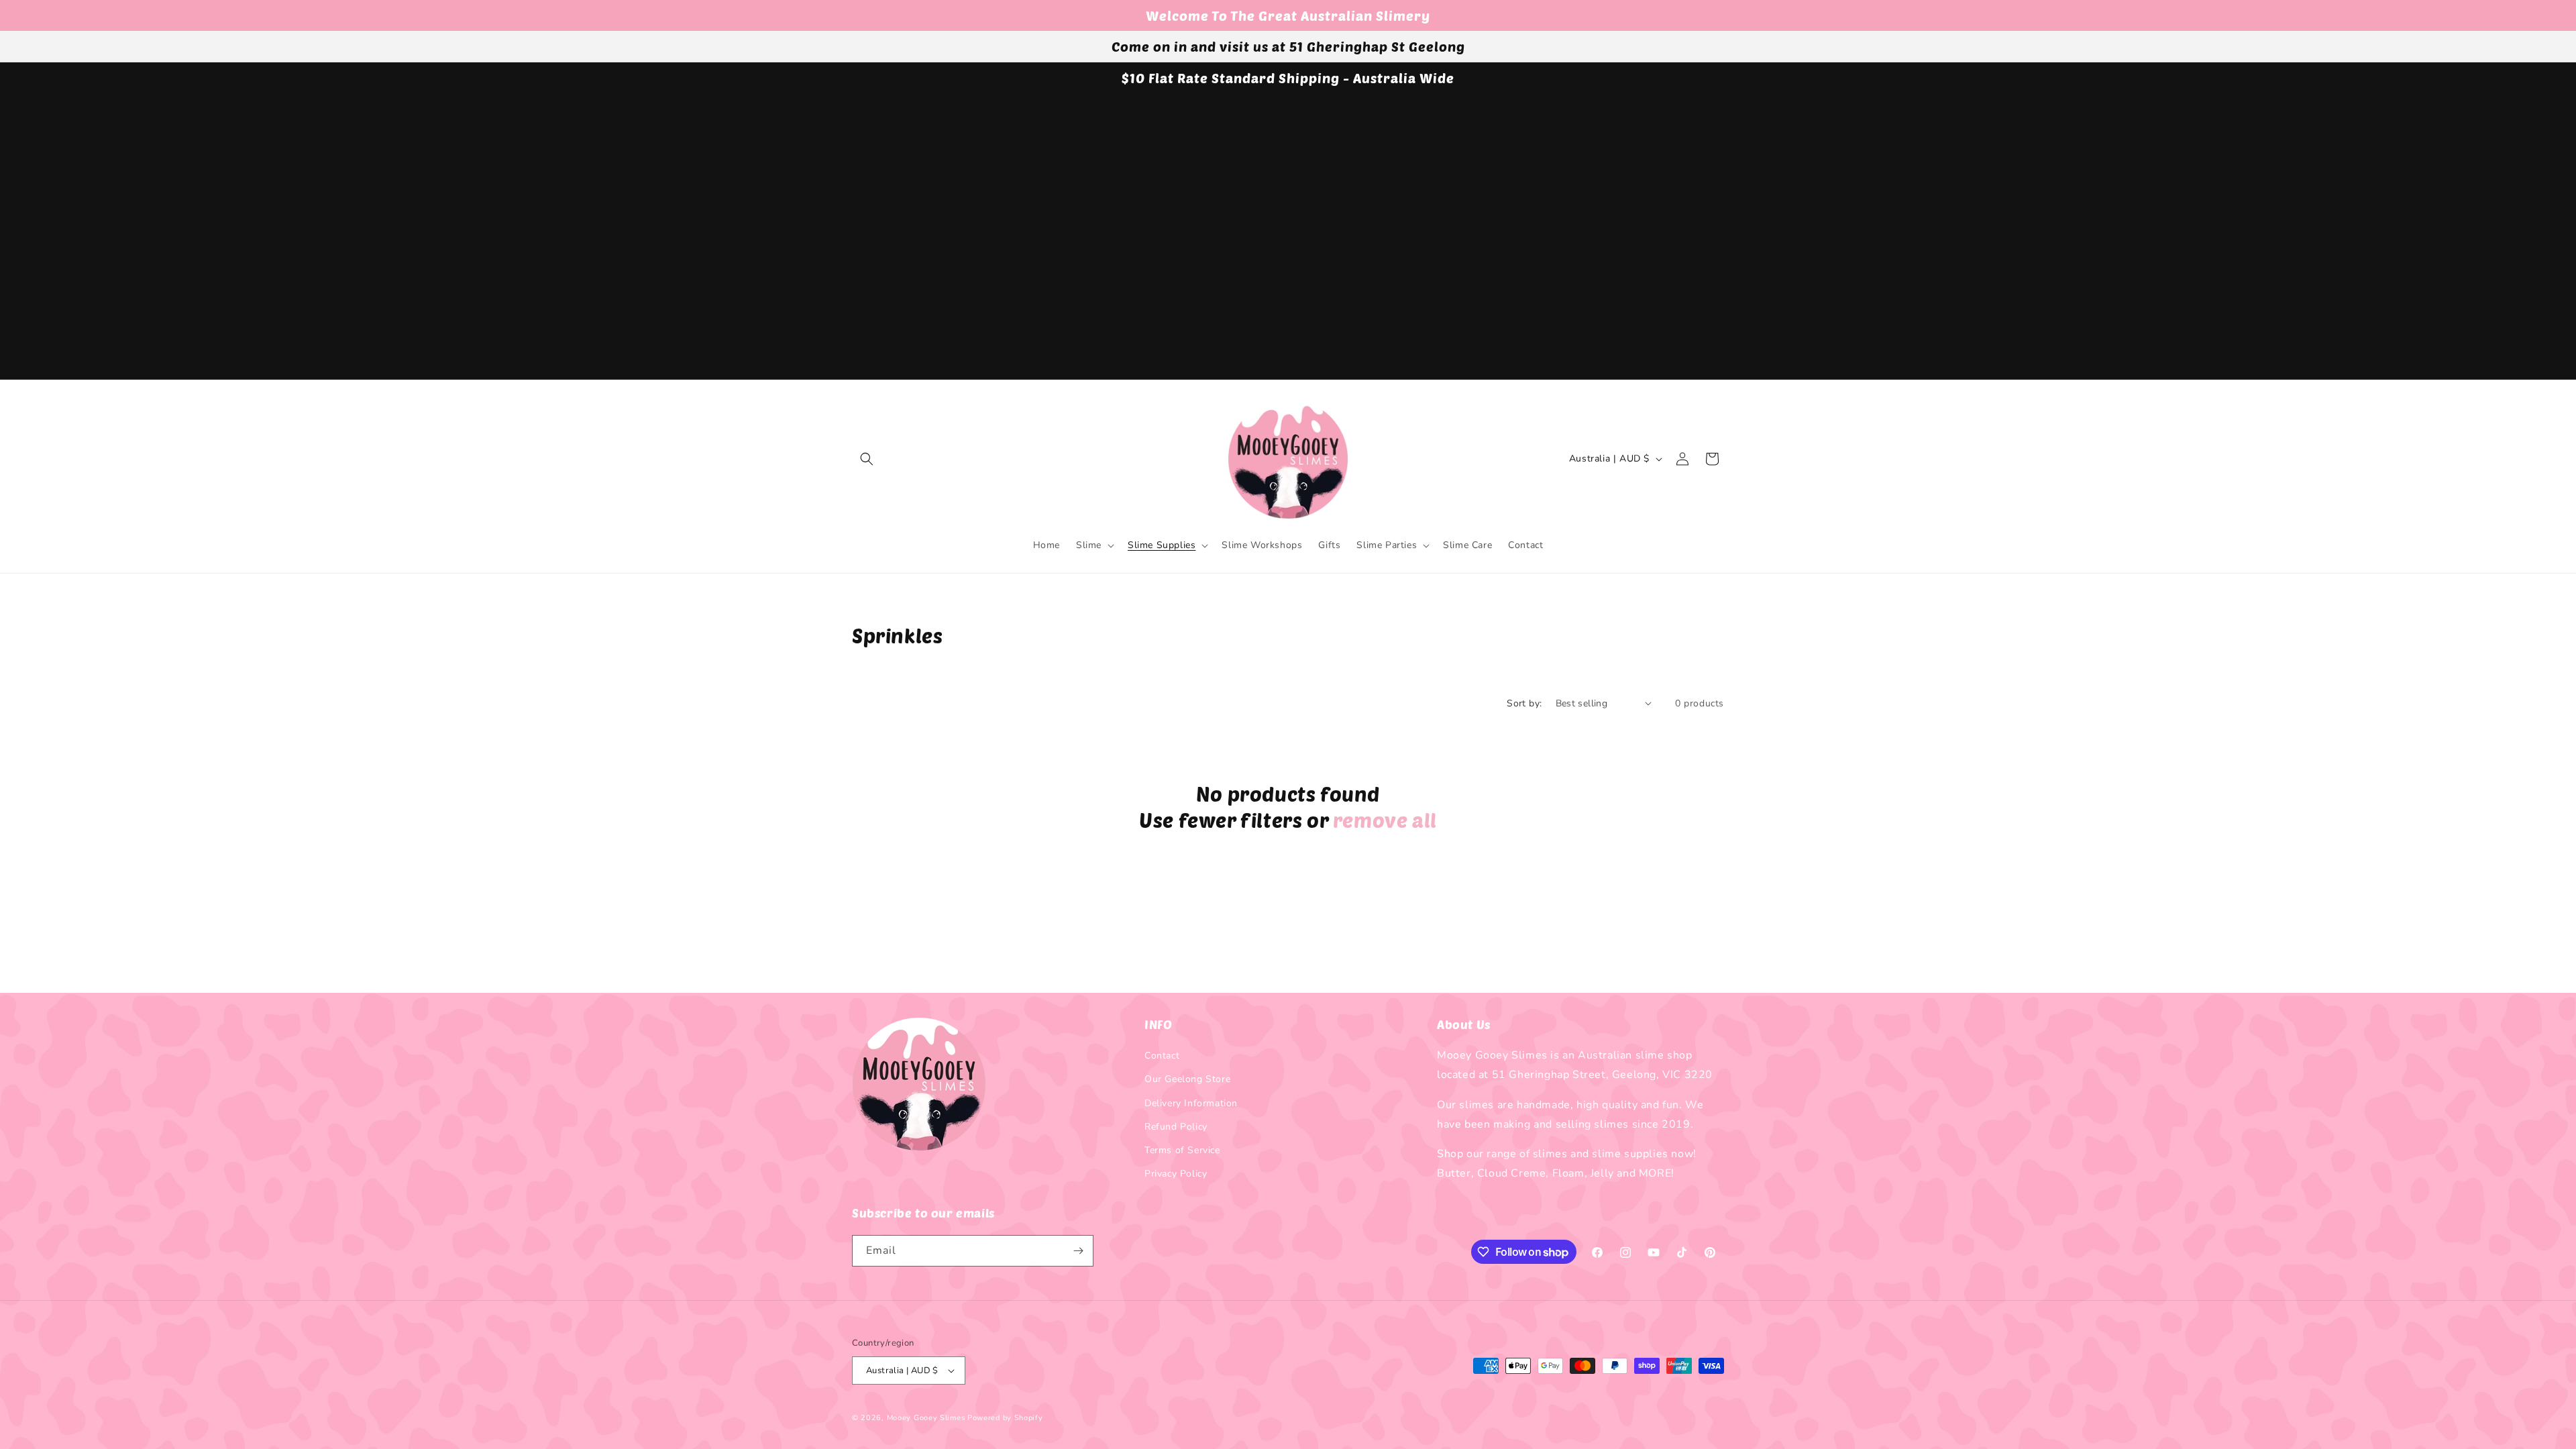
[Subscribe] (1078, 1251)
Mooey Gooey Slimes (926, 1418)
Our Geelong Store (1187, 1079)
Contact (1162, 1056)
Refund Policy (1176, 1127)
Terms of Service (1182, 1150)
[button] (867, 459)
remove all (1385, 820)
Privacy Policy (1176, 1174)
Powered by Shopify (1005, 1418)
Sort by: (1524, 703)
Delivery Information (1191, 1103)
